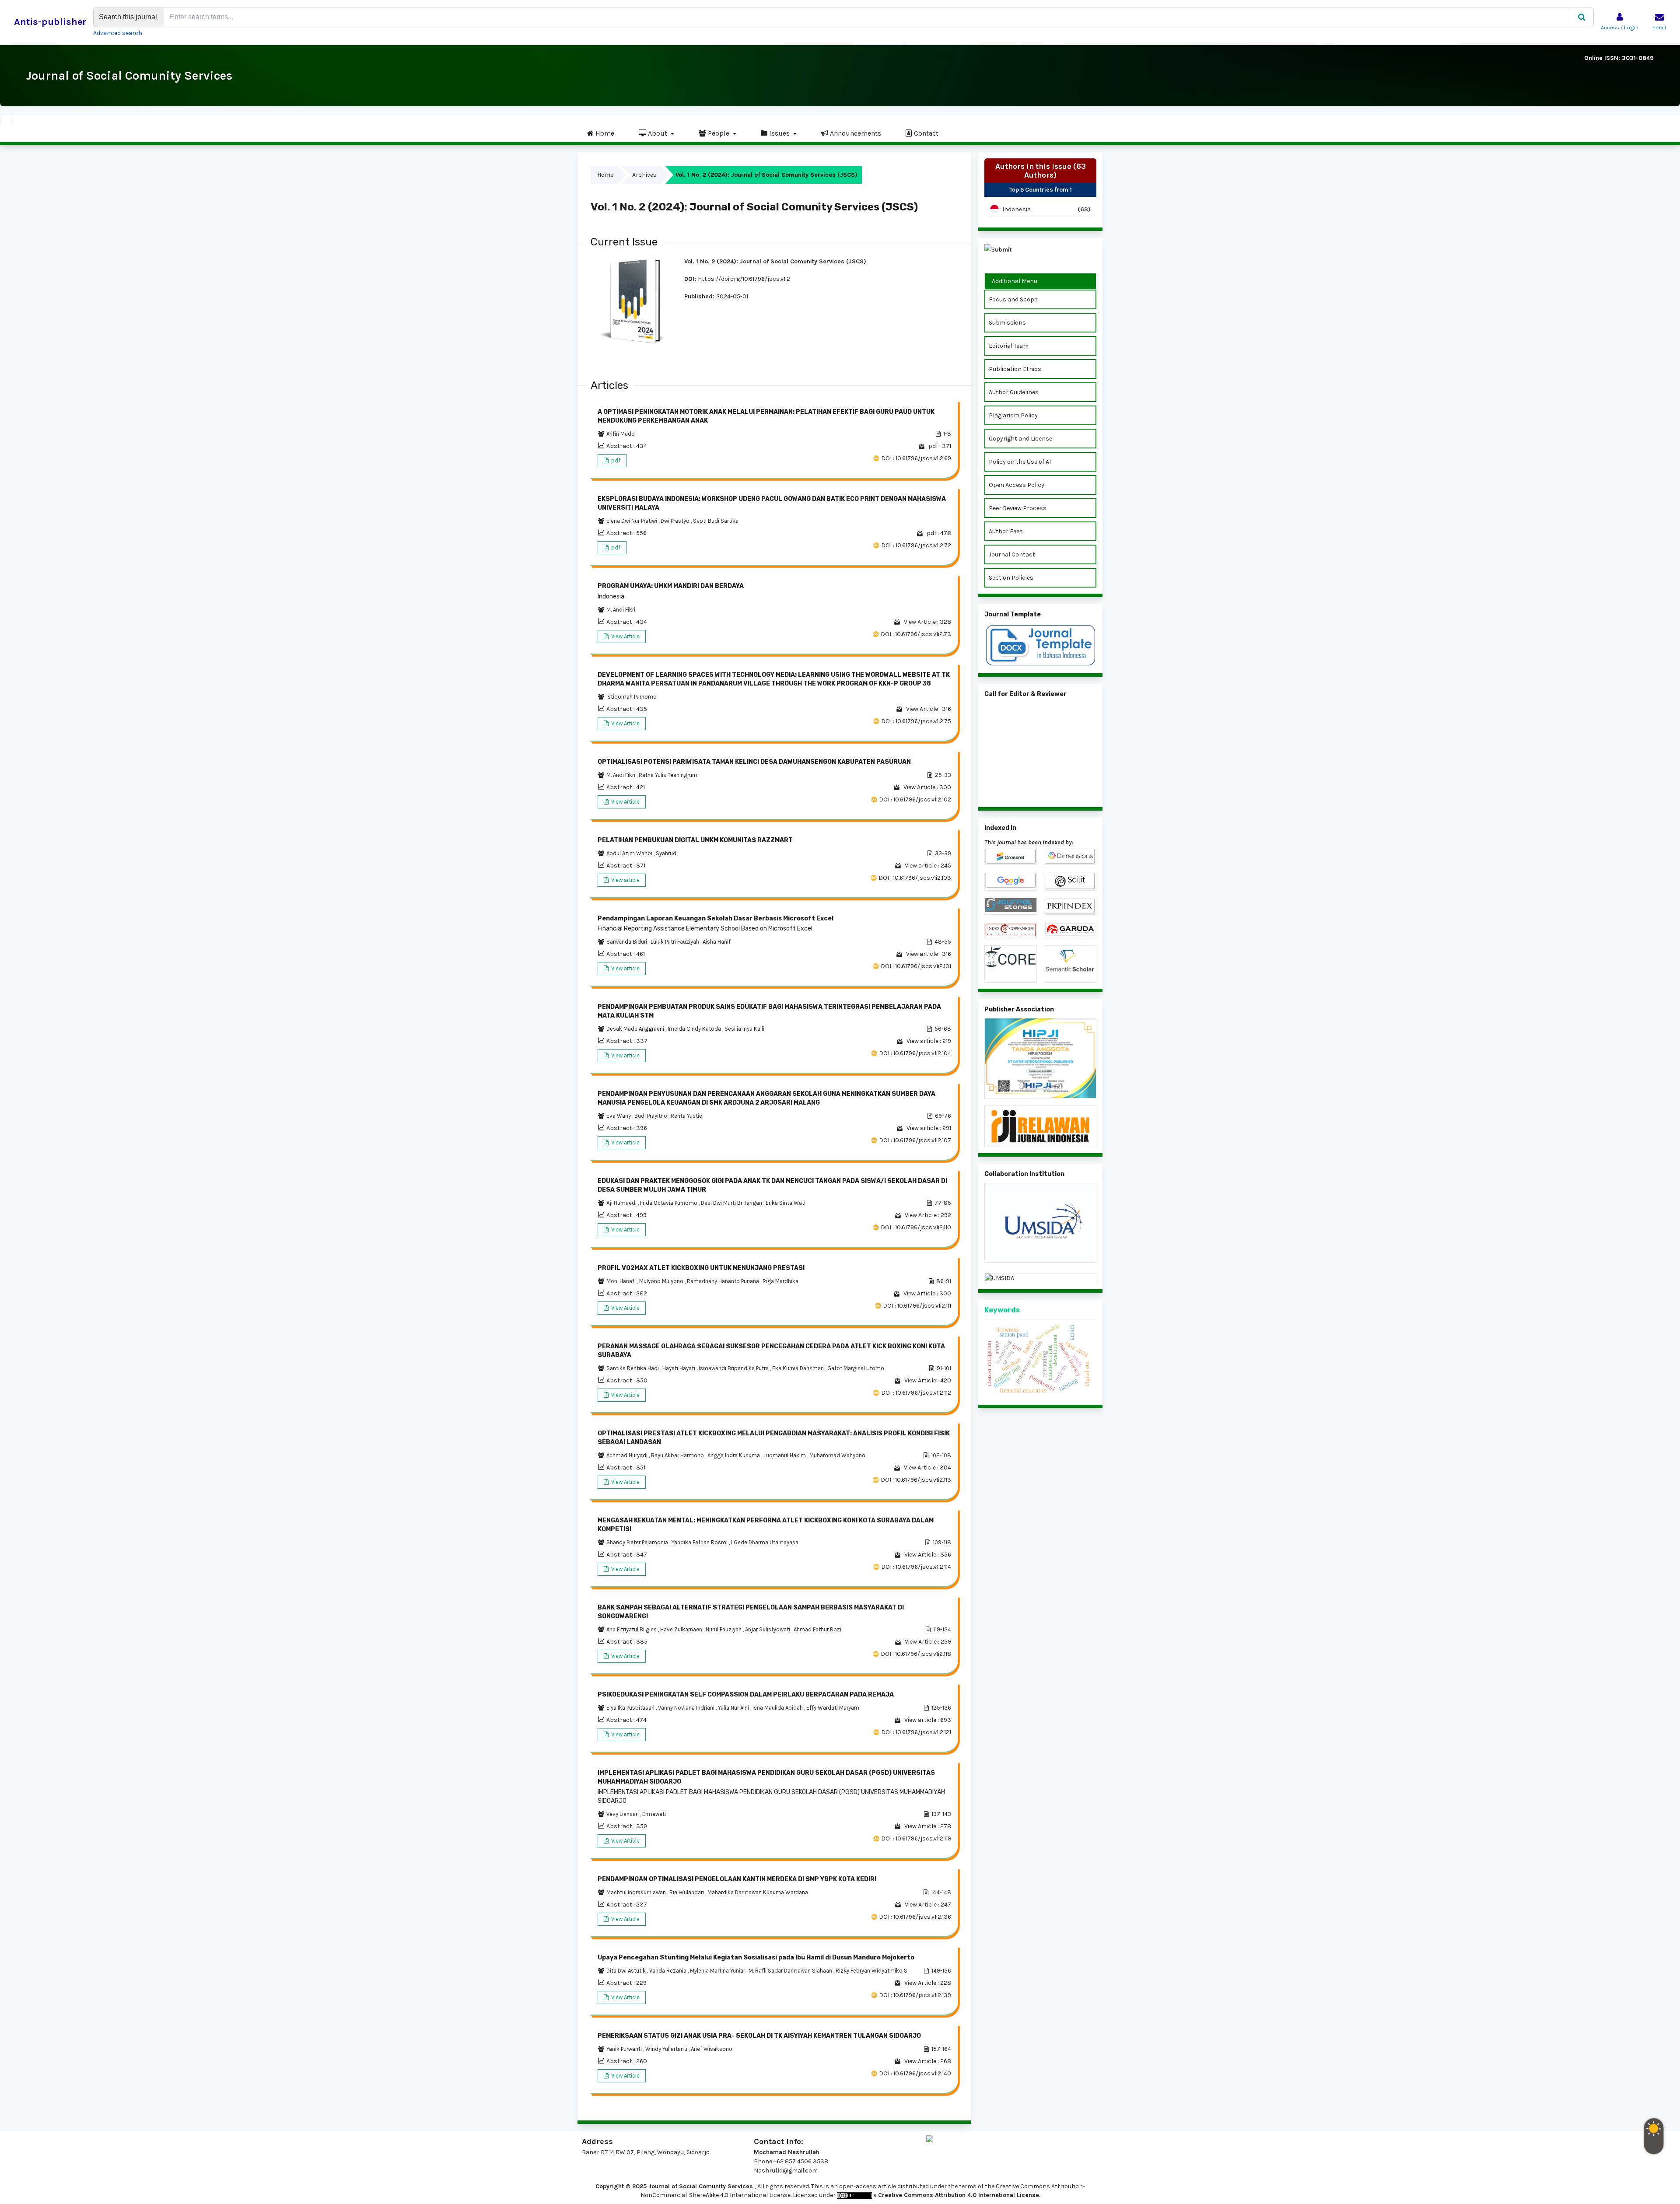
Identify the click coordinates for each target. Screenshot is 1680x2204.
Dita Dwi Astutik (627, 1971)
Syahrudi (667, 853)
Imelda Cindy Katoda (695, 1029)
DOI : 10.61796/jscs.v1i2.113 (916, 1480)
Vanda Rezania (668, 1971)
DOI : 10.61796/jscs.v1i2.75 (916, 721)
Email (1659, 28)
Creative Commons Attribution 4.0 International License (959, 2195)
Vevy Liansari (623, 1814)
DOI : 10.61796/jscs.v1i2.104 (915, 1053)
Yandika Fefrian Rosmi (700, 1542)
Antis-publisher (50, 22)
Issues (779, 133)
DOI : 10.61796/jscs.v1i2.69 (916, 458)
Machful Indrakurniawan (637, 1892)
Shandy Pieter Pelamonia (638, 1542)
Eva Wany (619, 1116)
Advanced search (118, 33)
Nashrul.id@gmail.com (786, 2171)
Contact (925, 133)
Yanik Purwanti (625, 2049)
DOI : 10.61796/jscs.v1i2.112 (916, 1393)
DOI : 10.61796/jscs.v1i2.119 (916, 1838)
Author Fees (1006, 531)
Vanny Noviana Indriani (687, 1708)
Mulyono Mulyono (662, 1281)
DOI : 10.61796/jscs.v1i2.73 (916, 634)
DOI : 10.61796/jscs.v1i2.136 (915, 1917)
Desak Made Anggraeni (636, 1029)
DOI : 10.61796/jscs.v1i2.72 (916, 545)
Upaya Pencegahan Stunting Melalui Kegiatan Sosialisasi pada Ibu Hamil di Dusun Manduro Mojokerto (756, 1957)
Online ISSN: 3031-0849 (1619, 58)
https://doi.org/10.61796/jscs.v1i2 (744, 279)
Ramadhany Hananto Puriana (724, 1281)
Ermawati (654, 1814)
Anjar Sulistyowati (768, 1629)
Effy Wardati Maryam (833, 1708)
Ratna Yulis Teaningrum (668, 775)
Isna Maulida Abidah (778, 1708)
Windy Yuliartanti (667, 2049)
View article (625, 880)
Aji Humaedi (622, 1203)
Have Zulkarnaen (682, 1629)
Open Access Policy (1017, 485)
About (658, 133)
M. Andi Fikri (621, 610)
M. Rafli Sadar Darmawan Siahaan (791, 1971)
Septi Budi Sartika (716, 521)
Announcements (855, 133)
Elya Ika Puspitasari (631, 1708)
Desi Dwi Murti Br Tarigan (732, 1203)
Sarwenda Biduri (627, 942)
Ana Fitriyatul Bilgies (632, 1629)
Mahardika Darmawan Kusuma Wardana (758, 1892)
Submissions (1007, 323)
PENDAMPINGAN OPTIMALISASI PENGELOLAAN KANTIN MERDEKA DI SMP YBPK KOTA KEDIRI (737, 1879)
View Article (625, 636)
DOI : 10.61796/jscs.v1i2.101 (916, 966)
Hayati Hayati (679, 1368)
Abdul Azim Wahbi (630, 853)
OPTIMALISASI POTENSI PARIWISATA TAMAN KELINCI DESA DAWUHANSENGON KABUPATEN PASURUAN (754, 762)
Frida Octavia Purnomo (669, 1203)
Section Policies (1011, 578)
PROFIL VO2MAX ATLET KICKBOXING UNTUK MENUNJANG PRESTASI (701, 1268)
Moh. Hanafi (622, 1281)
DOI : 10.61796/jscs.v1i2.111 (917, 1306)
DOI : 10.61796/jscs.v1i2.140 (915, 2073)
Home (604, 133)
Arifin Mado (621, 434)
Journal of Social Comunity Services (129, 75)
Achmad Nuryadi (628, 1455)
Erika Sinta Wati (786, 1203)
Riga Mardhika (780, 1281)
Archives (644, 175)
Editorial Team (1009, 346)
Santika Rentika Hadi (633, 1368)
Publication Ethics (1015, 369)
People (719, 133)
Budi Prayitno (651, 1116)
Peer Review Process (1018, 508)
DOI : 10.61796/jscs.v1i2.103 (915, 878)
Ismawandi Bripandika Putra (734, 1368)
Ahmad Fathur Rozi (817, 1629)
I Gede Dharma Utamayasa (765, 1542)
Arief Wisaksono (712, 2049)
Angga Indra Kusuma (734, 1455)
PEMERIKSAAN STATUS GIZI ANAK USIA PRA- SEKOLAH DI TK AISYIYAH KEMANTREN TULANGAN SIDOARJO (759, 2036)
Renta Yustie (686, 1116)
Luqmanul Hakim (785, 1455)
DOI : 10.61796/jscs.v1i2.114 (916, 1567)
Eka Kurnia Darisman (799, 1368)
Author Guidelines (1014, 392)
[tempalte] (1040, 645)
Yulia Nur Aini (734, 1708)
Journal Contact (1012, 554)
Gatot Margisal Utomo (856, 1368)
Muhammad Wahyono (837, 1455)
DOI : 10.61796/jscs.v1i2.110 (916, 1227)
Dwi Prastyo (676, 521)
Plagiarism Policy (1013, 415)
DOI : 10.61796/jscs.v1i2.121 (916, 1732)
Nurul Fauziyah (724, 1629)
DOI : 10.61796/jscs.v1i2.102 (915, 799)
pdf (615, 460)
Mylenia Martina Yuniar (718, 1971)
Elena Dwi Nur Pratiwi (632, 521)
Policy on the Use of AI (1020, 462)
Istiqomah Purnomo (632, 697)
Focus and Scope (1013, 299)
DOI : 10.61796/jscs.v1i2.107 (915, 1140)
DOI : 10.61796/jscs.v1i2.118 (916, 1654)
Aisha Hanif (717, 942)
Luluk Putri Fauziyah (675, 942)
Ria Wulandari (687, 1892)
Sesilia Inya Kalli (744, 1029)
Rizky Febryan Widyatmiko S (871, 1971)
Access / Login (1620, 28)
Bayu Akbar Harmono (678, 1455)
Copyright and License (1020, 439)
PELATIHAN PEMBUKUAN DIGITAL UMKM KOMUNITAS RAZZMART (695, 840)
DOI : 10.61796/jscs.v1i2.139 (915, 1995)
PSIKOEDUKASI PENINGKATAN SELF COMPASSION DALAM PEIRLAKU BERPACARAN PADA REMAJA (746, 1695)
